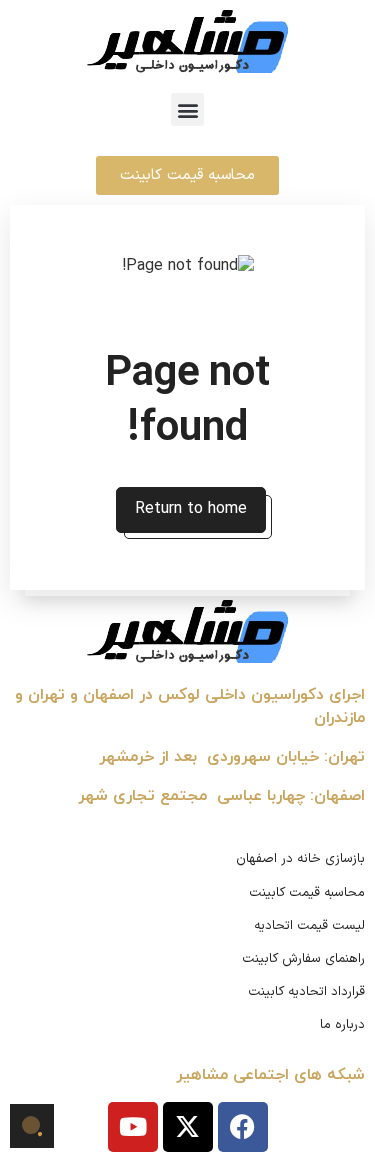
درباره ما (342, 1025)
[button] (187, 109)
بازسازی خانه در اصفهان (300, 859)
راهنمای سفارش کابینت (303, 959)
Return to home (191, 509)
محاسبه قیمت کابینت (307, 893)
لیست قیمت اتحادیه (309, 926)
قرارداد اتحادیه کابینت (306, 992)
